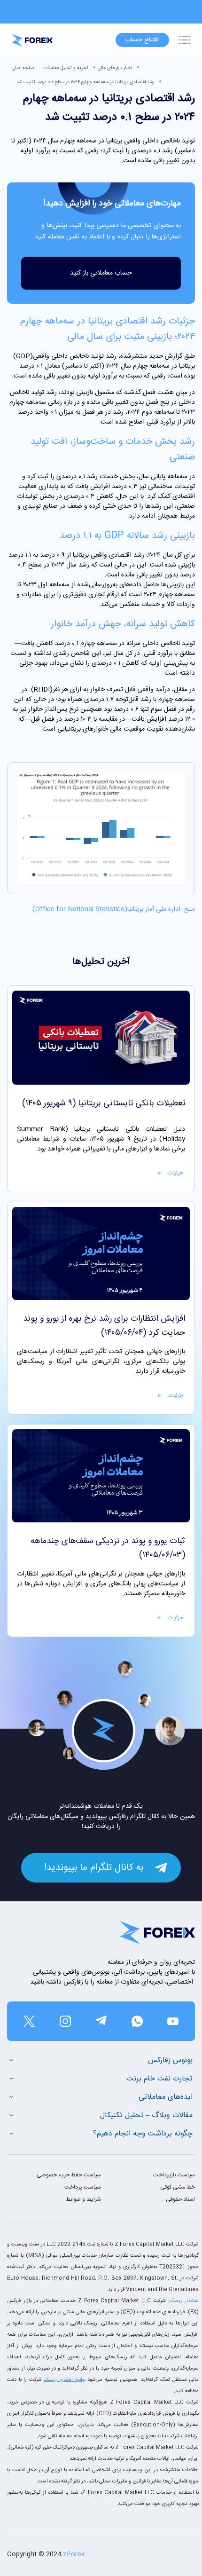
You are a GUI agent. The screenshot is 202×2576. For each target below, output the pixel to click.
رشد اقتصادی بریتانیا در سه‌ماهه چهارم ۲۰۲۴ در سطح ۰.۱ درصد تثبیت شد (85, 82)
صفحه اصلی (23, 68)
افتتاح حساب (142, 40)
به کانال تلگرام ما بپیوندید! (94, 1868)
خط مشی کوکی (178, 2187)
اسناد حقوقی (180, 2199)
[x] (29, 2021)
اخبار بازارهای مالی (115, 68)
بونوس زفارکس (170, 2060)
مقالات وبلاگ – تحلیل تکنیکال (146, 2115)
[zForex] (32, 40)
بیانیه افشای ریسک (64, 2380)
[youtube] (173, 2021)
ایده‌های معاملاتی (166, 2097)
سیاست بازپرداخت (174, 2175)
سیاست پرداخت (83, 2187)
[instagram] (65, 2021)
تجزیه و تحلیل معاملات (66, 68)
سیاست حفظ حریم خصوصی (69, 2175)
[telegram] (101, 2021)
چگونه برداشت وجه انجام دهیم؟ (143, 2134)
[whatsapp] (137, 2021)
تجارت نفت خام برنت (159, 2079)
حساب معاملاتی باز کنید (101, 273)
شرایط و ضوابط (83, 2199)
